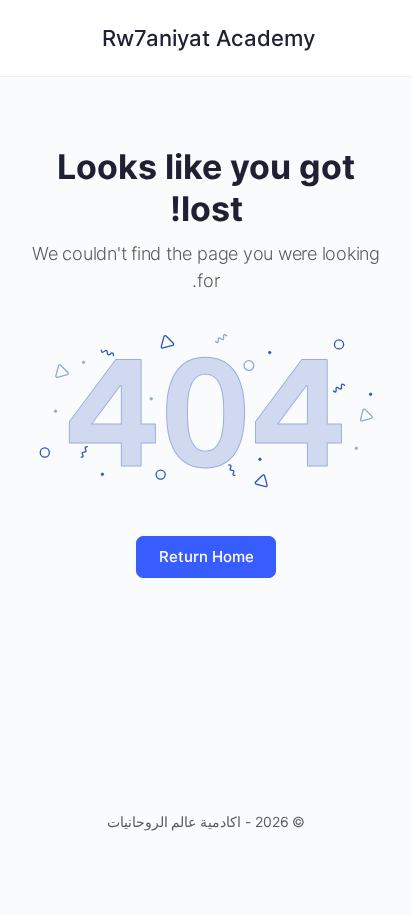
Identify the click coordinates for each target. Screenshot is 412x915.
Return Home (206, 556)
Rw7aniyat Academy (208, 38)
